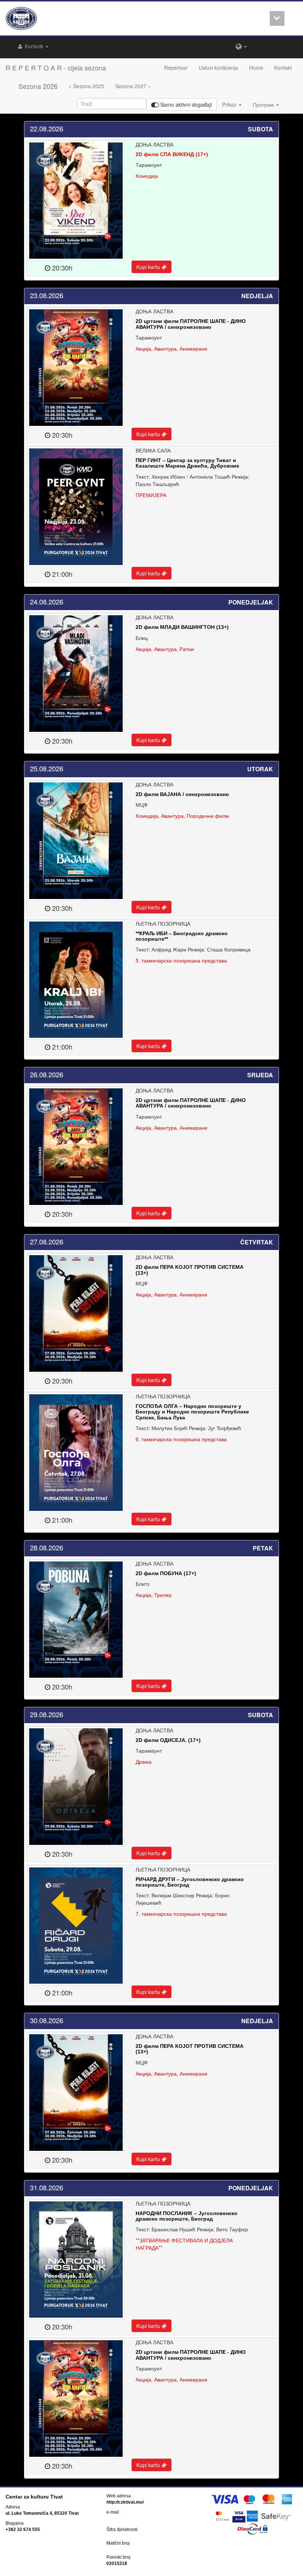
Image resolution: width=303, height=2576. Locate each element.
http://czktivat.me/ (125, 2502)
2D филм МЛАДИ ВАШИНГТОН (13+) (182, 627)
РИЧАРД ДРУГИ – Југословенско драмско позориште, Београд (190, 1882)
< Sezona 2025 (86, 86)
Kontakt (283, 68)
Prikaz (230, 104)
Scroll (277, 18)
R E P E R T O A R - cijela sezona (56, 68)
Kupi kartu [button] (149, 267)
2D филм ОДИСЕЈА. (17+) (168, 1740)
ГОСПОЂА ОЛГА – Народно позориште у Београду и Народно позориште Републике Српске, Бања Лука (192, 1412)
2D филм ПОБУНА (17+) (166, 1573)
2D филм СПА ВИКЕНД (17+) (172, 154)
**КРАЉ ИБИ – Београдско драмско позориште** (182, 936)
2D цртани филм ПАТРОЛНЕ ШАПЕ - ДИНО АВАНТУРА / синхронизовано (191, 324)
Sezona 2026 (38, 86)
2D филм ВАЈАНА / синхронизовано (182, 794)
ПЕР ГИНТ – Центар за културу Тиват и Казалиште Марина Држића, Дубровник (187, 463)
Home (256, 68)
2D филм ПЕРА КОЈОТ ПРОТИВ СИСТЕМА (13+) (190, 1270)
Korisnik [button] (34, 46)
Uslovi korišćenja (218, 68)
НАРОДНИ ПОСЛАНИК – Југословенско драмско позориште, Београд (187, 2216)
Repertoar (176, 68)
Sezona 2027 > (133, 86)
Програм (264, 104)
